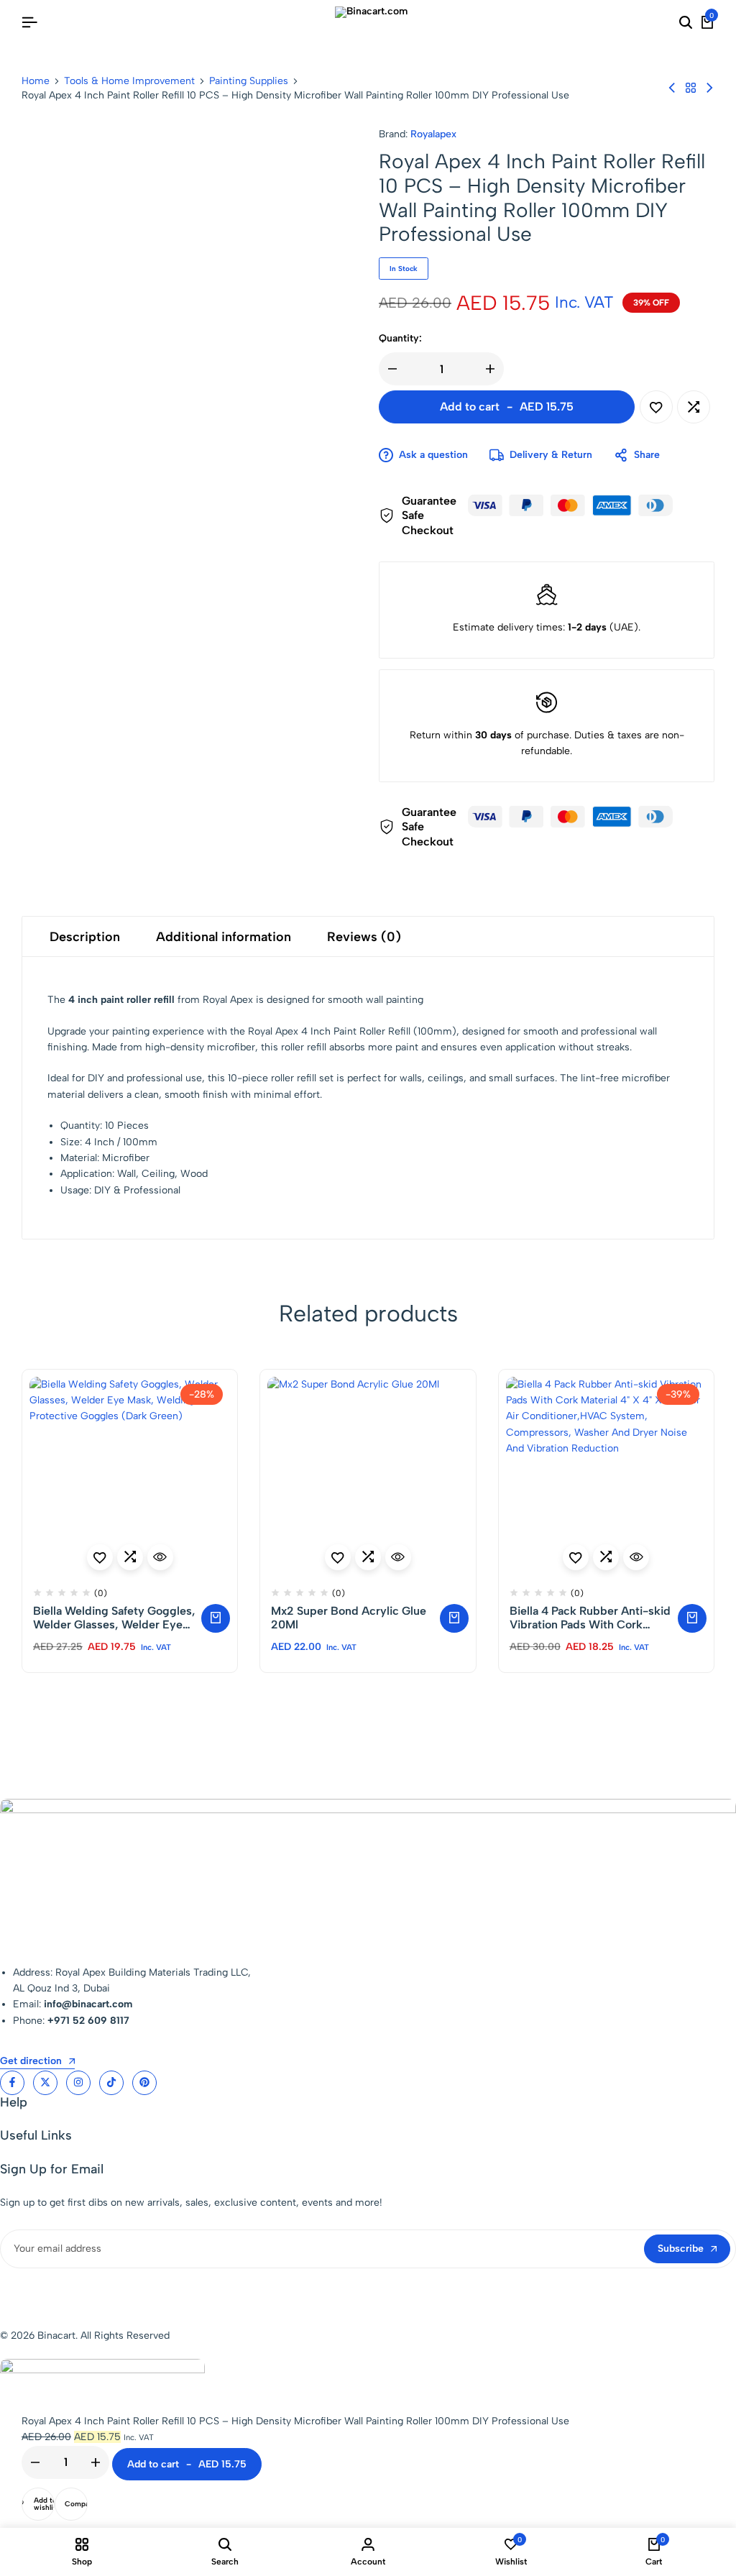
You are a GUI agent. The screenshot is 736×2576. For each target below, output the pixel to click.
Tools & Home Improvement (129, 81)
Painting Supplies (249, 81)
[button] (694, 407)
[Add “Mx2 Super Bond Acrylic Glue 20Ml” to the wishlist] (338, 1557)
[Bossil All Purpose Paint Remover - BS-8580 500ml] (709, 88)
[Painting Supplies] (691, 88)
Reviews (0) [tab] (364, 937)
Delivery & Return (551, 455)
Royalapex (433, 134)
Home (36, 81)
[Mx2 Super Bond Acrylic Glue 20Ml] (368, 1477)
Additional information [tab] (224, 937)
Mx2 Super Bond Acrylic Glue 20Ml (349, 1618)
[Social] (12, 2083)
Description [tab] (85, 937)
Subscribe (681, 2249)
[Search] (686, 23)
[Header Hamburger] (29, 23)
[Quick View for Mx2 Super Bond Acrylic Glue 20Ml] (398, 1557)
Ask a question (433, 455)
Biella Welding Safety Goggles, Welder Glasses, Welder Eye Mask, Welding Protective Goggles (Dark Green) (114, 1618)
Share (647, 455)
